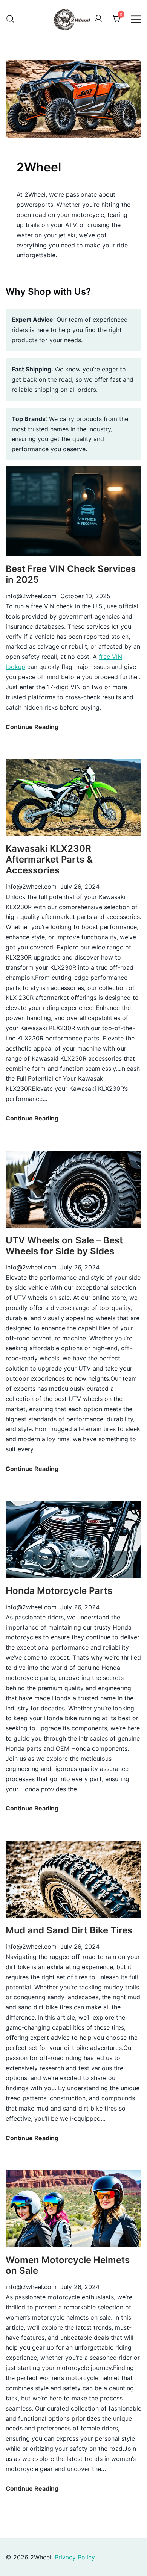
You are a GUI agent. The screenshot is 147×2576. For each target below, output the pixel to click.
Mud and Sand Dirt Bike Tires (69, 1930)
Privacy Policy (75, 2557)
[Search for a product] (10, 19)
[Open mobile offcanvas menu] (136, 19)
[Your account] (98, 19)
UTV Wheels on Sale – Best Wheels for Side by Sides (64, 1246)
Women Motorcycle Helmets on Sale (68, 2265)
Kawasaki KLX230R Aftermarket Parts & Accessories (49, 859)
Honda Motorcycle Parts (59, 1591)
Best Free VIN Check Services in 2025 (71, 574)
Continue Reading (32, 727)
